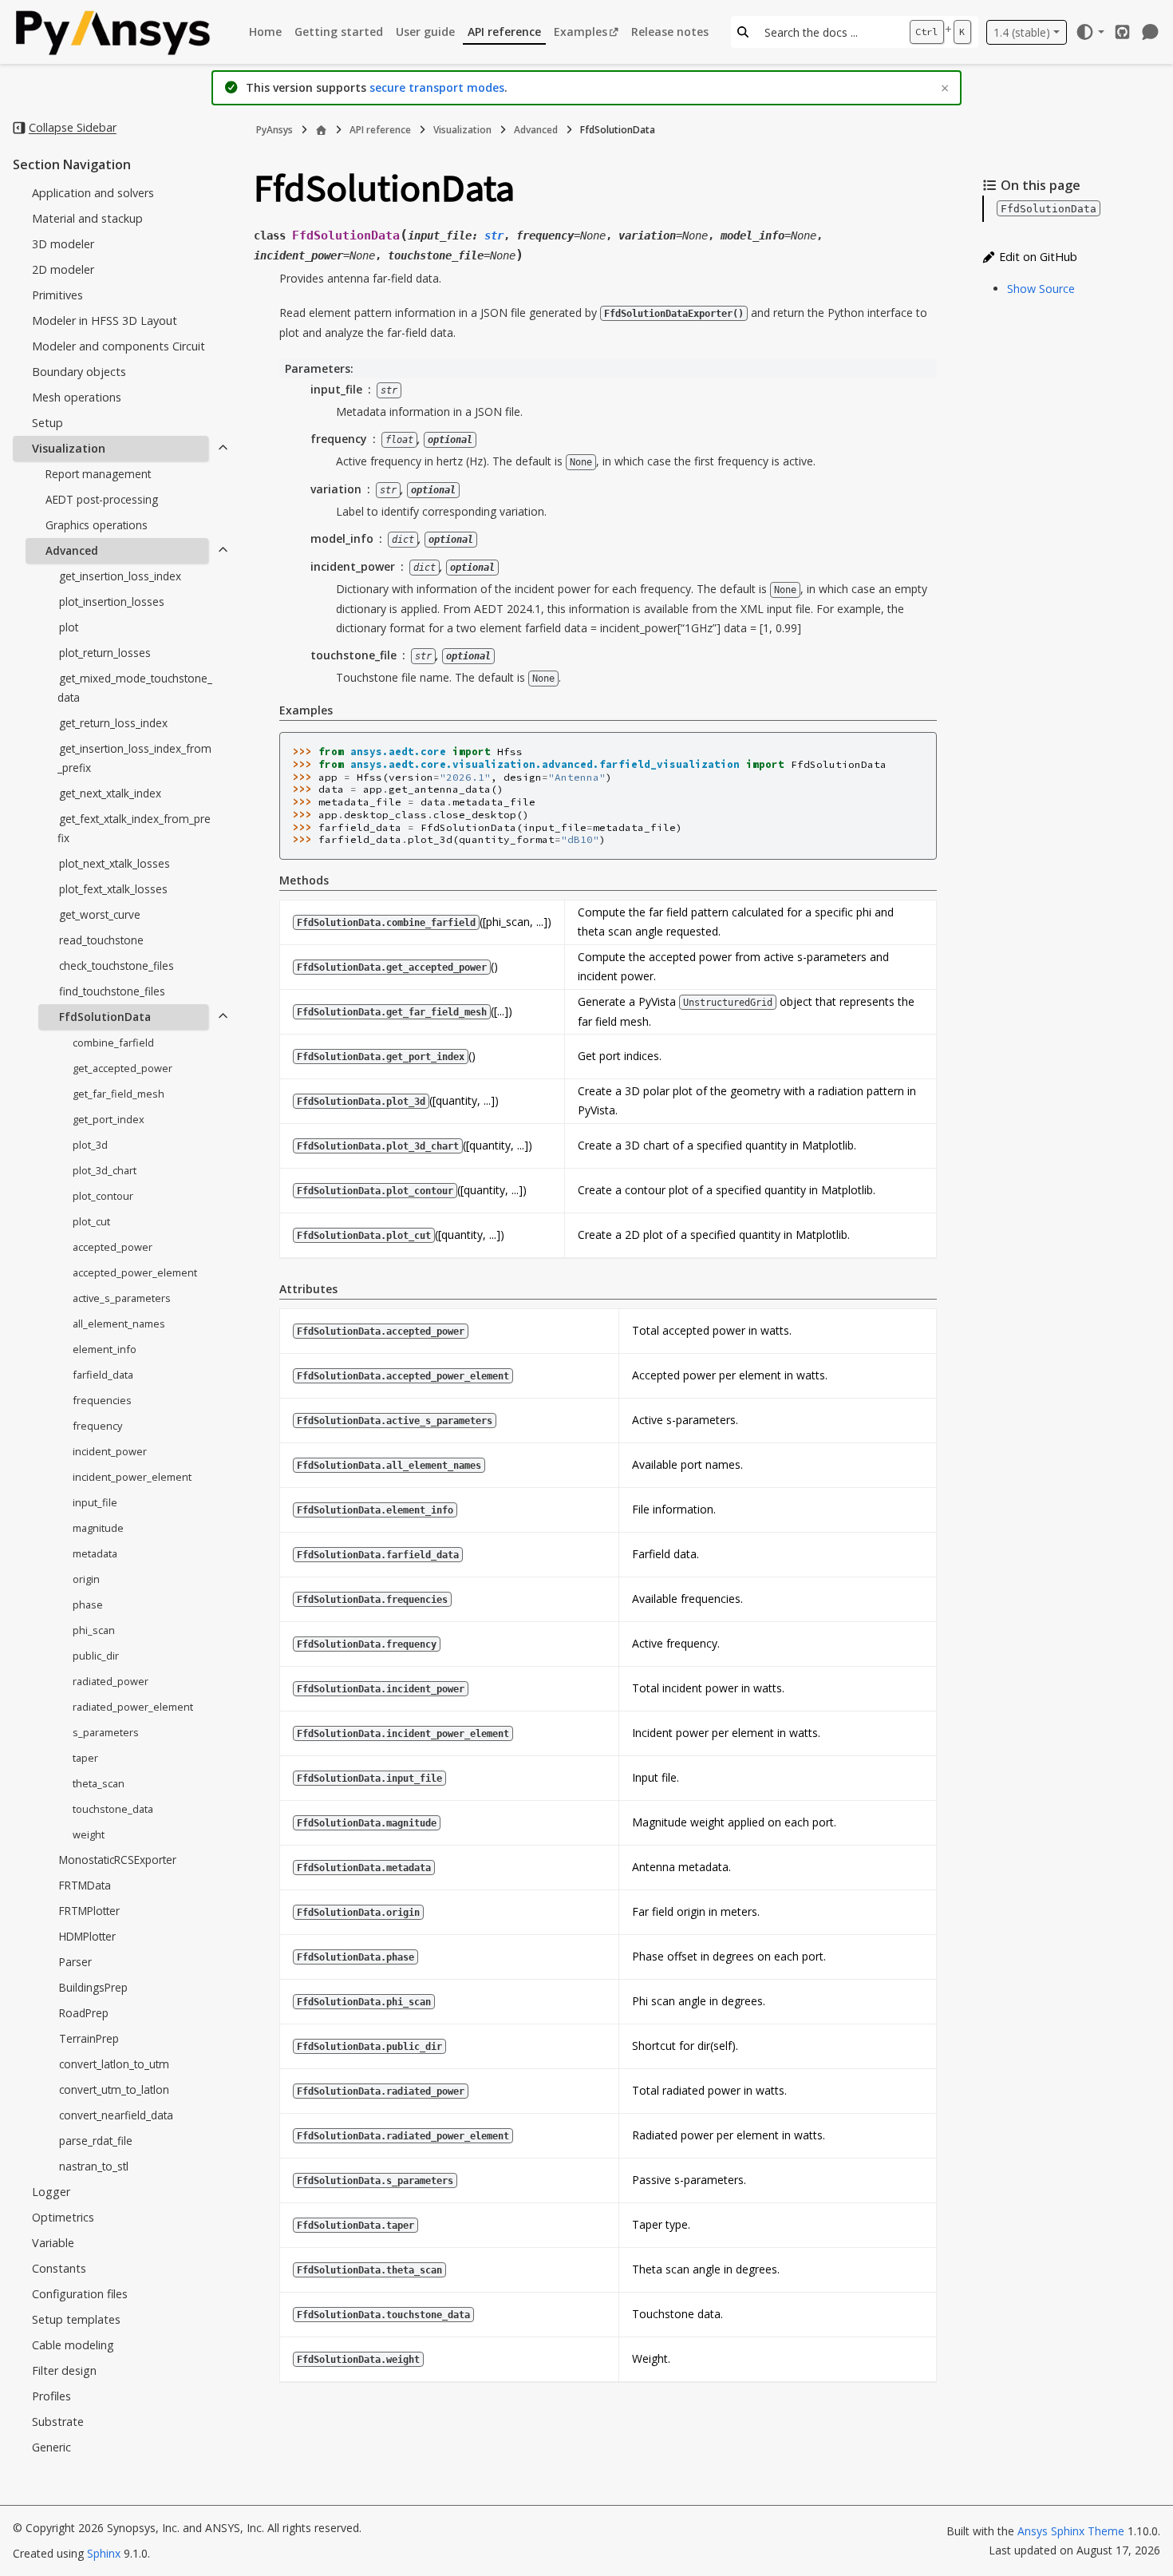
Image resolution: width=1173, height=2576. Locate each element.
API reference (504, 32)
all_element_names (119, 1324)
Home (265, 32)
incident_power (110, 1451)
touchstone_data (113, 1809)
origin (86, 1579)
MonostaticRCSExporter (118, 1860)
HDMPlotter (87, 1936)
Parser (75, 1962)
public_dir (96, 1656)
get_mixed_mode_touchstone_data (135, 688)
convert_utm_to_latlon (114, 2089)
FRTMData (85, 1885)
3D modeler (63, 244)
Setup (47, 423)
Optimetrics (63, 2217)
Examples (581, 32)
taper (85, 1758)
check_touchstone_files (117, 966)
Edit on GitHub (1037, 257)
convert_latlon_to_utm (114, 2064)
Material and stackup (87, 218)
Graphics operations (97, 525)
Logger (51, 2192)
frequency (97, 1426)
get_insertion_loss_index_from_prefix (134, 758)
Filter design (64, 2370)
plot (69, 627)
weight (89, 1834)
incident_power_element (132, 1477)
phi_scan (94, 1630)
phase (88, 1605)
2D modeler (63, 269)
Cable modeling (73, 2345)
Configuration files (80, 2294)
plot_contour (103, 1196)
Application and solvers (93, 193)
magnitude (98, 1528)
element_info (105, 1349)
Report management (98, 474)
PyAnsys (274, 130)
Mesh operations (77, 397)
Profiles (51, 2396)
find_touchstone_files (112, 991)
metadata (95, 1553)
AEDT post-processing (102, 499)
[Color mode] (1090, 32)
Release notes (670, 32)
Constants (59, 2268)
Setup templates (76, 2319)
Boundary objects (79, 372)
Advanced (72, 550)
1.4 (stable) (1022, 32)
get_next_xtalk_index (110, 793)
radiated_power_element (133, 1707)
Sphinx (104, 2553)
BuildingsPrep (93, 1987)
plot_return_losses (105, 653)
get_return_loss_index (113, 723)
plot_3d (90, 1145)
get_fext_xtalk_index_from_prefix (134, 828)
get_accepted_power (122, 1068)
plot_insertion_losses (112, 601)
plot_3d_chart (105, 1170)
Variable (53, 2243)
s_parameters (106, 1732)
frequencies (102, 1400)
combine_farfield (113, 1043)
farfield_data (103, 1375)
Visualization (69, 448)
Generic (51, 2447)
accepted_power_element (135, 1272)
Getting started (339, 32)
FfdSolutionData (105, 1017)
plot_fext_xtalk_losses (113, 889)
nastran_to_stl (94, 2166)
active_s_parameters (122, 1298)
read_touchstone (101, 940)
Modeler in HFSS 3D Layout (105, 321)
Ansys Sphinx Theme (1072, 2531)
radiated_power (111, 1681)
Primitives (57, 295)
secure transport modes (437, 87)
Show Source (1041, 289)
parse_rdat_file (96, 2141)
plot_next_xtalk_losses (115, 863)
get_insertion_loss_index (120, 576)
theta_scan (99, 1783)
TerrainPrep (89, 2038)
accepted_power (113, 1247)
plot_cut (91, 1221)
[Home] (321, 130)
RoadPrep (84, 2013)
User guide (425, 32)
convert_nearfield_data (116, 2115)
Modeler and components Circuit (118, 346)
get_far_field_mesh (118, 1094)
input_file (95, 1502)
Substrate (58, 2422)
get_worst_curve (100, 914)
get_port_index (109, 1119)
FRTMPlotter (89, 1911)
